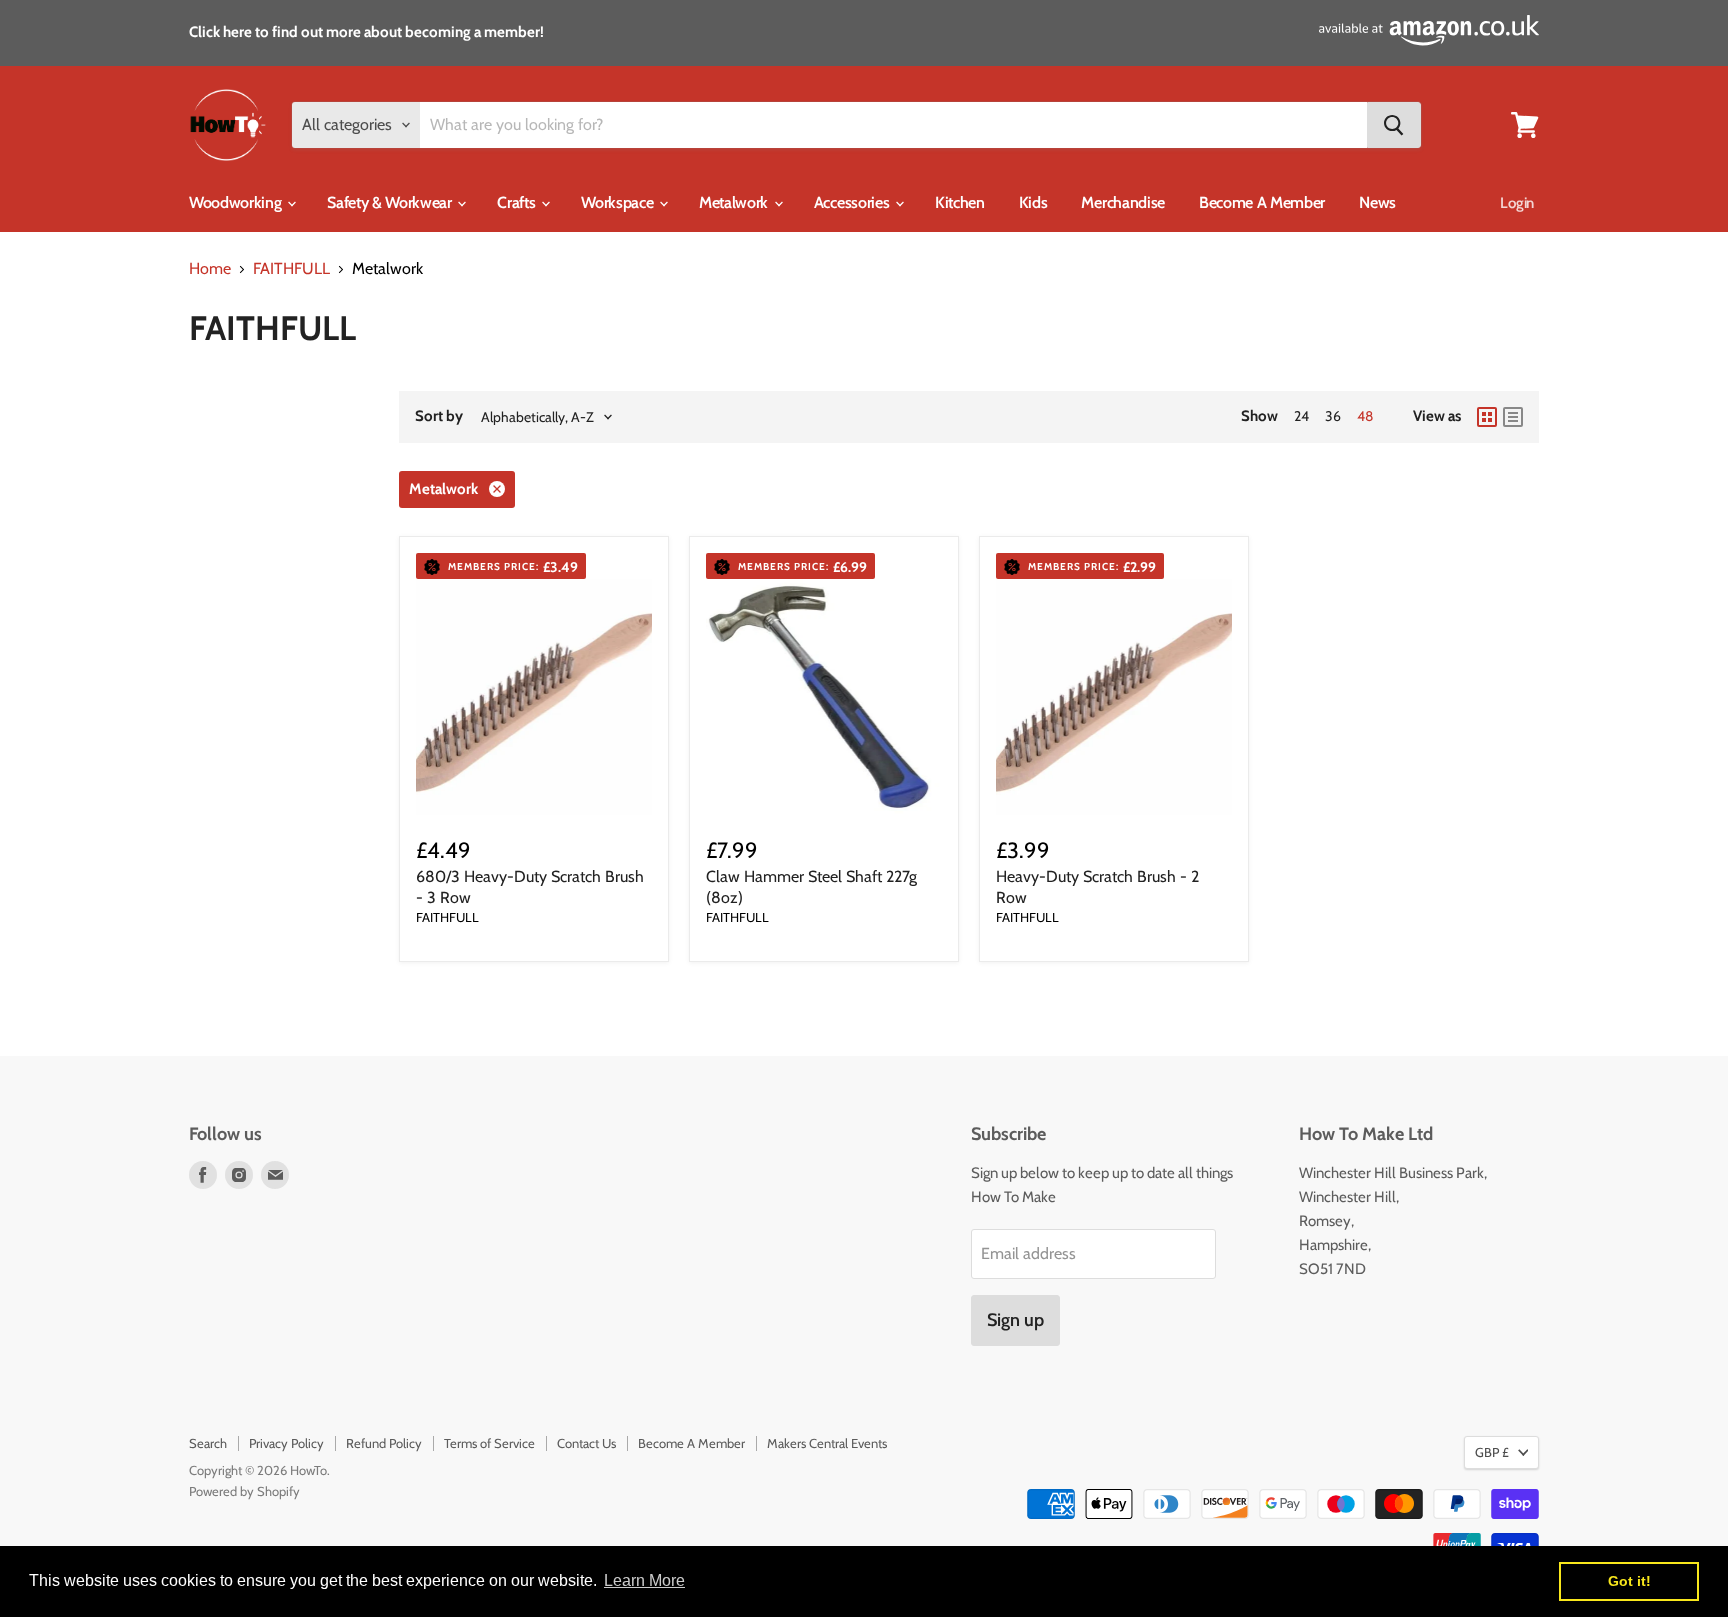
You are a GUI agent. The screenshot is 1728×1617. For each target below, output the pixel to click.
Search (208, 1443)
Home (210, 269)
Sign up (1015, 1320)
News (1377, 202)
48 (1365, 416)
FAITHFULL (291, 269)
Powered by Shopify (244, 1491)
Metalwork (735, 202)
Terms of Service (489, 1443)
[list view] (1513, 417)
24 (1301, 416)
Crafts (518, 202)
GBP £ (1492, 1452)
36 (1333, 416)
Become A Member (1262, 202)
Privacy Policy (286, 1443)
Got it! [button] (1629, 1581)
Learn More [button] (644, 1580)
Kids (1033, 202)
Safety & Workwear (391, 202)
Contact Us (586, 1443)
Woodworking (237, 202)
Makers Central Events (827, 1443)
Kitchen (960, 202)
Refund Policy (384, 1443)
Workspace (619, 202)
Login (1517, 203)
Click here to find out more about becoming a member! (366, 32)
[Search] (1394, 125)
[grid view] (1487, 417)
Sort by (439, 416)
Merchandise (1122, 202)
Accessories (853, 202)
